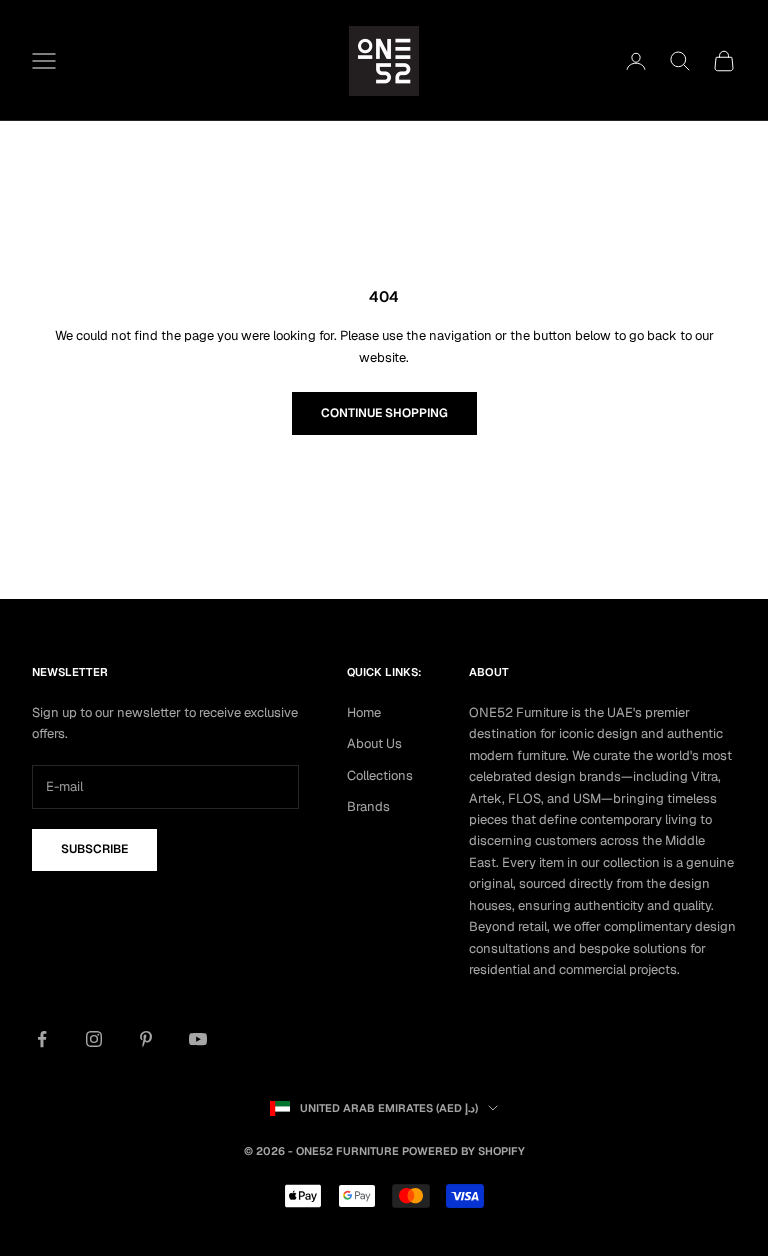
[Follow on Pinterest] (146, 1039)
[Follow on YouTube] (198, 1039)
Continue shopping (384, 413)
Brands (368, 806)
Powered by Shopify (463, 1151)
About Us (374, 743)
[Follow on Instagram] (94, 1039)
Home (364, 712)
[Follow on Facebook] (42, 1039)
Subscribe (94, 849)
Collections (380, 775)
